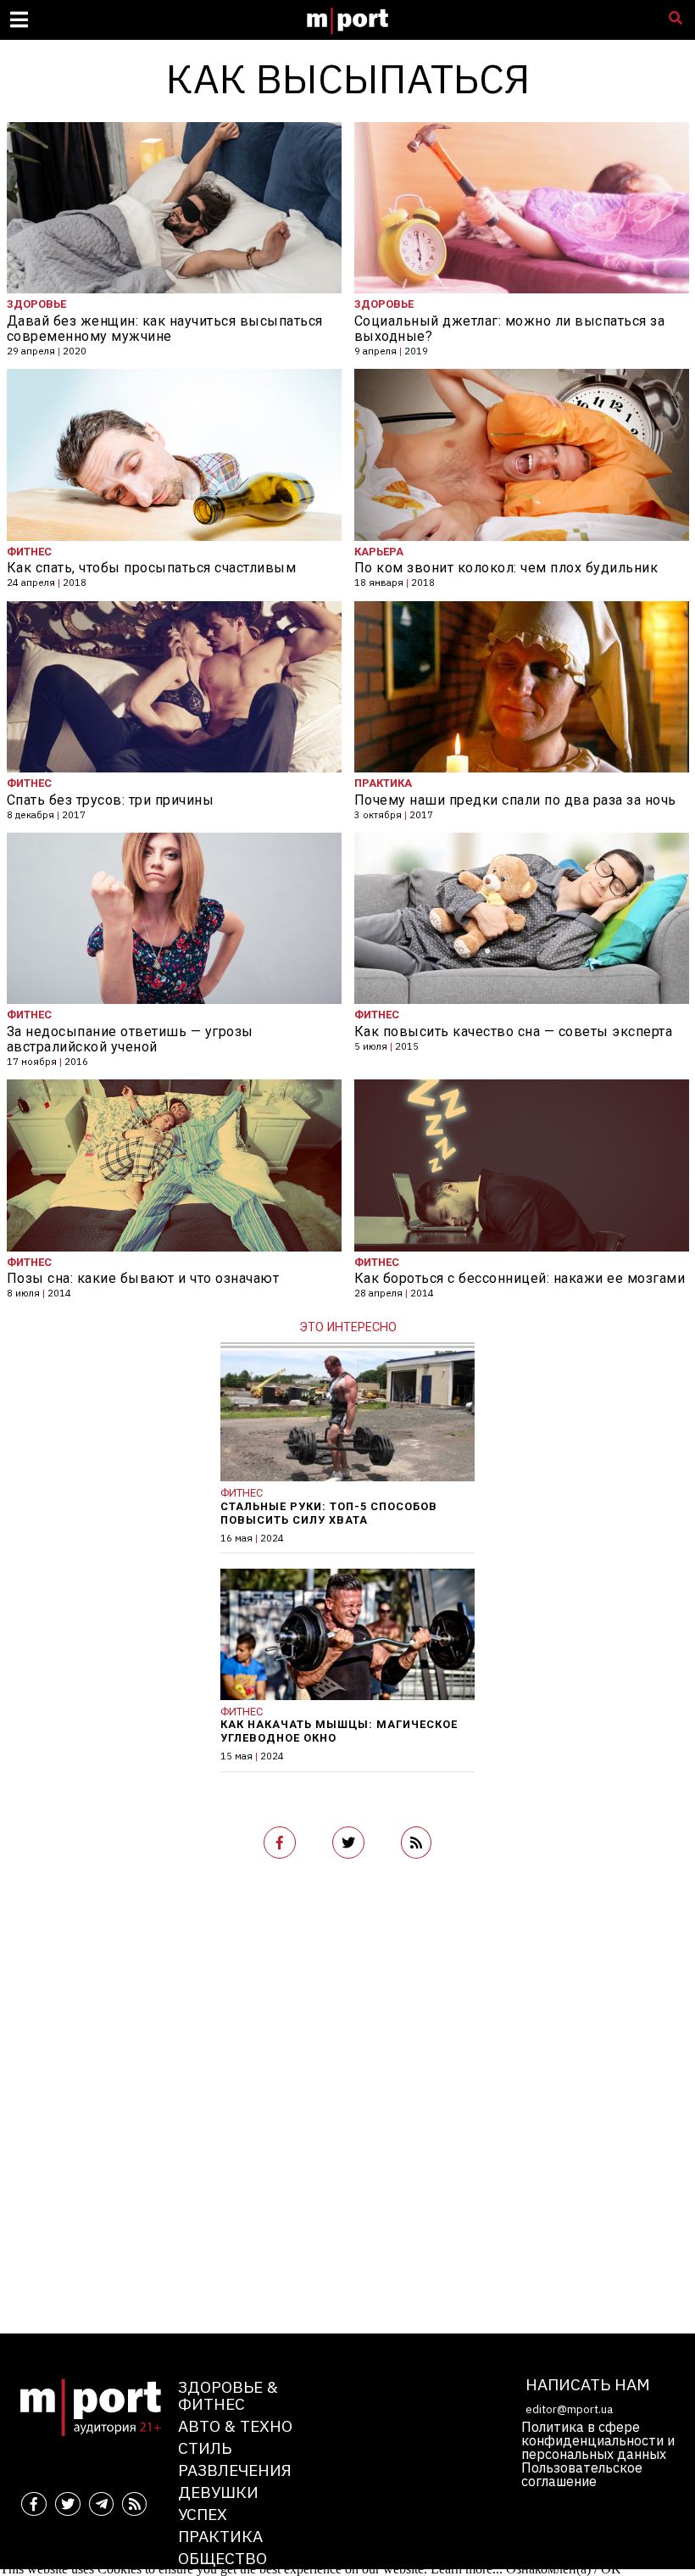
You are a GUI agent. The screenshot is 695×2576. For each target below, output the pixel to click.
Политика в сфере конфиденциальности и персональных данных (598, 2440)
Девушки (218, 2492)
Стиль (205, 2448)
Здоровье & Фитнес (228, 2395)
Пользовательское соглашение (582, 2474)
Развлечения (235, 2470)
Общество (222, 2558)
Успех (203, 2514)
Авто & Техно (235, 2425)
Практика (220, 2536)
